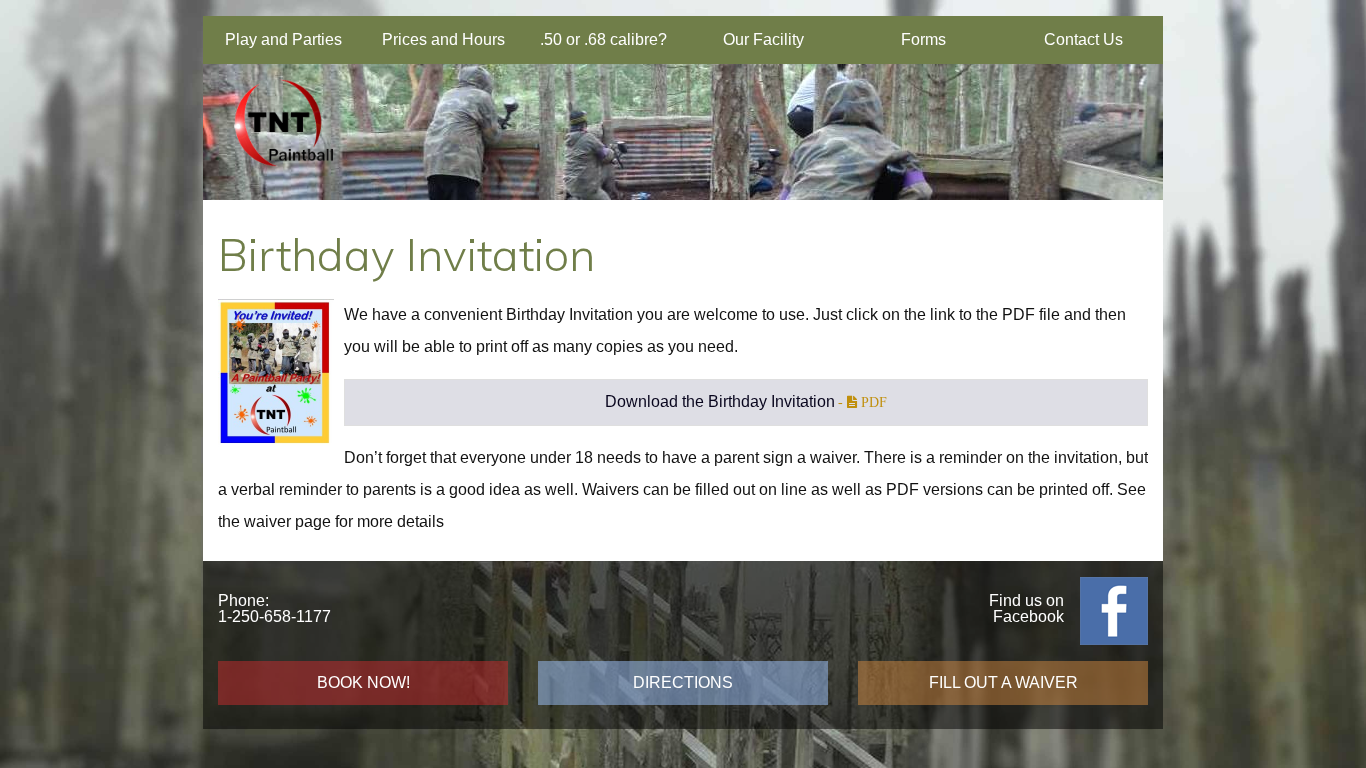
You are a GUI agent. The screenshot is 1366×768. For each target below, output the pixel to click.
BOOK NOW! (363, 682)
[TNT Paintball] (283, 176)
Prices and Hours (443, 39)
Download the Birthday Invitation (720, 401)
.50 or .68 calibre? (603, 39)
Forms (923, 39)
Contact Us (1083, 39)
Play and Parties (283, 39)
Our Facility (763, 39)
